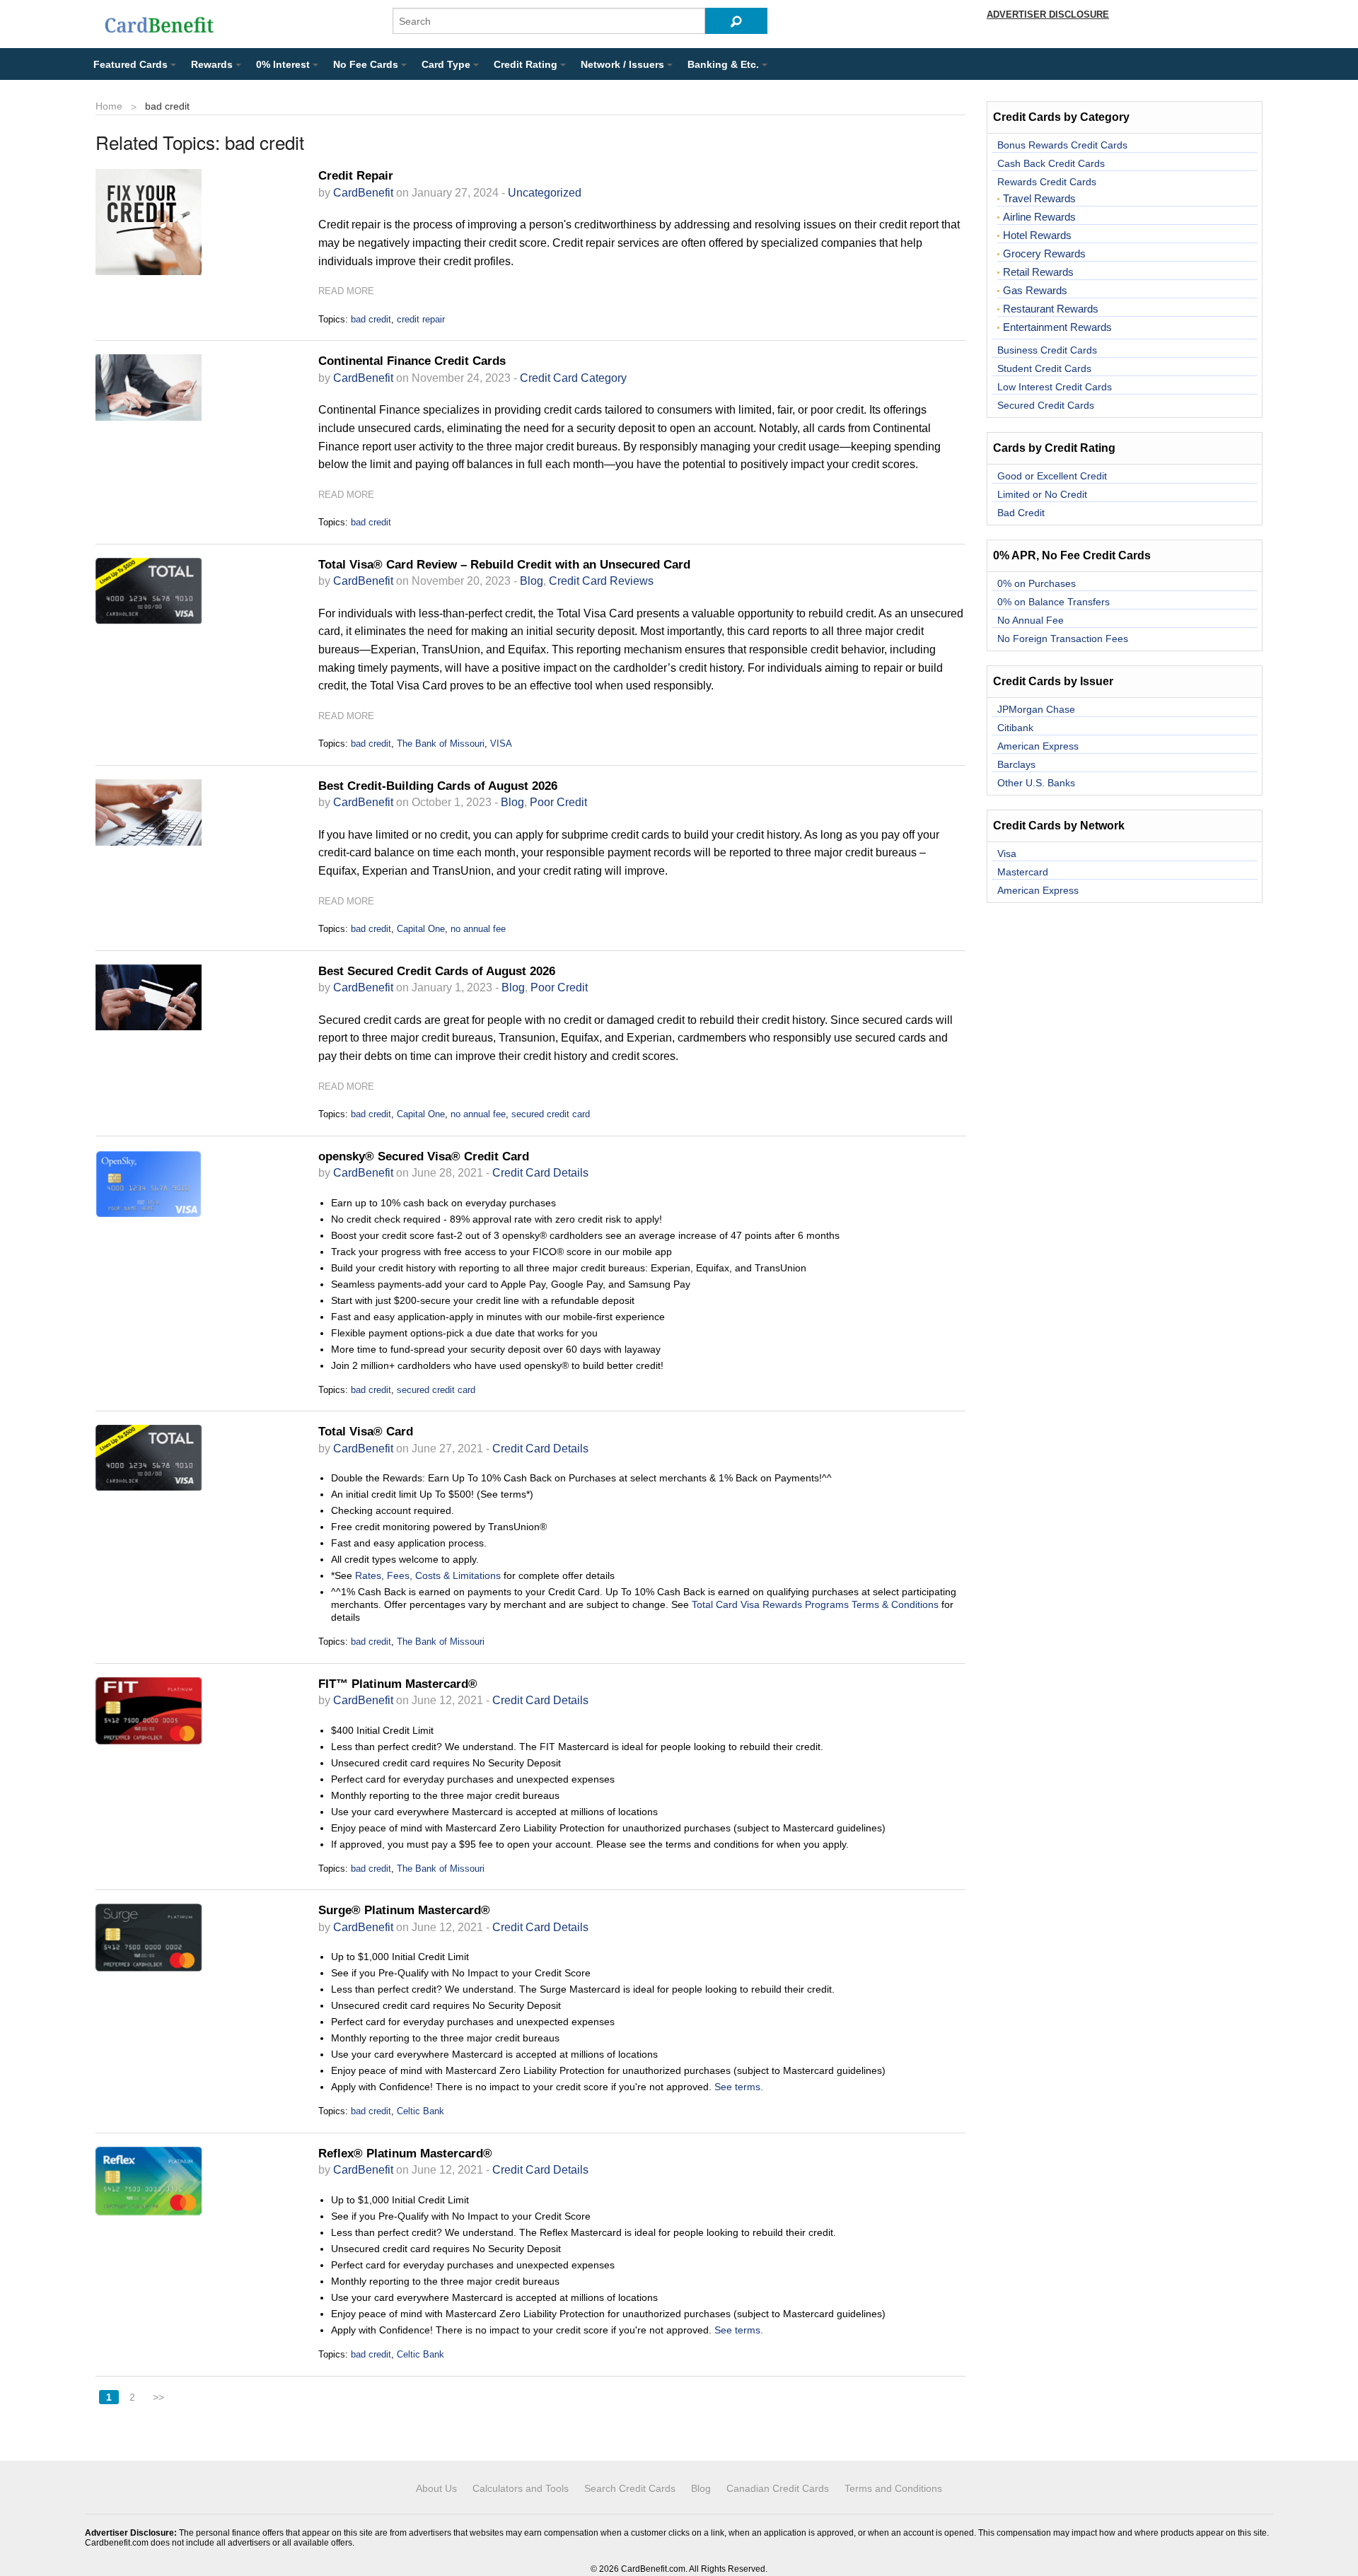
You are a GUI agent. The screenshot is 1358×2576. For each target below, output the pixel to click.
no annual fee (478, 929)
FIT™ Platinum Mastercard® (398, 1684)
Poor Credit (558, 802)
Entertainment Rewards (1057, 327)
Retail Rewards (1038, 272)
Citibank (1015, 728)
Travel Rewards (1039, 199)
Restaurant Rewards (1051, 309)
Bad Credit (1021, 513)
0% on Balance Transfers (1054, 602)
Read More (346, 291)
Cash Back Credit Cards (1051, 163)
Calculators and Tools (521, 2488)
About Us (436, 2488)
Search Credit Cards (630, 2488)
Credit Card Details (540, 1173)
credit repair (421, 319)
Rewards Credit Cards (1047, 182)
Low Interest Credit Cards (1055, 387)
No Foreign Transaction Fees (1063, 639)
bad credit (371, 319)
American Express (1038, 746)
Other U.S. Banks (1036, 783)
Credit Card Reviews (601, 581)
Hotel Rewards (1037, 235)
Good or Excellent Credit (1052, 476)
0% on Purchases (1037, 583)
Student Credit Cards (1044, 368)
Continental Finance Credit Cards (412, 361)
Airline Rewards (1039, 217)
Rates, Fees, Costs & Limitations (428, 1575)
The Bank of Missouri (441, 744)
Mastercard (1023, 872)
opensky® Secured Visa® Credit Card (424, 1156)
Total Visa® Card (366, 1432)
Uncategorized (545, 193)
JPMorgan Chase (1036, 709)
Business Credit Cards (1047, 350)
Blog (532, 581)
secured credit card (551, 1114)
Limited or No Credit (1042, 494)
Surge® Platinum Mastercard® (404, 1910)
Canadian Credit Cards (778, 2488)
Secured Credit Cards (1046, 405)
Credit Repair (356, 176)
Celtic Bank (420, 2111)
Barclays (1016, 764)
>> (158, 2397)
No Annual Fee (1031, 620)
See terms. (739, 2087)
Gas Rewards (1035, 291)
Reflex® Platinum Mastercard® (405, 2154)
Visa (1007, 853)
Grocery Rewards (1044, 254)
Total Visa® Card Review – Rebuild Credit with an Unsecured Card (504, 565)
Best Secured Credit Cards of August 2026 (437, 971)
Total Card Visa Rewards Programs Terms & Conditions (815, 1604)
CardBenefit (363, 193)
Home (109, 106)
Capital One (421, 929)
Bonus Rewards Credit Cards (1062, 145)
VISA (501, 744)
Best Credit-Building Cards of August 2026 (438, 786)
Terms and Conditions (893, 2488)
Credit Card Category (573, 378)
